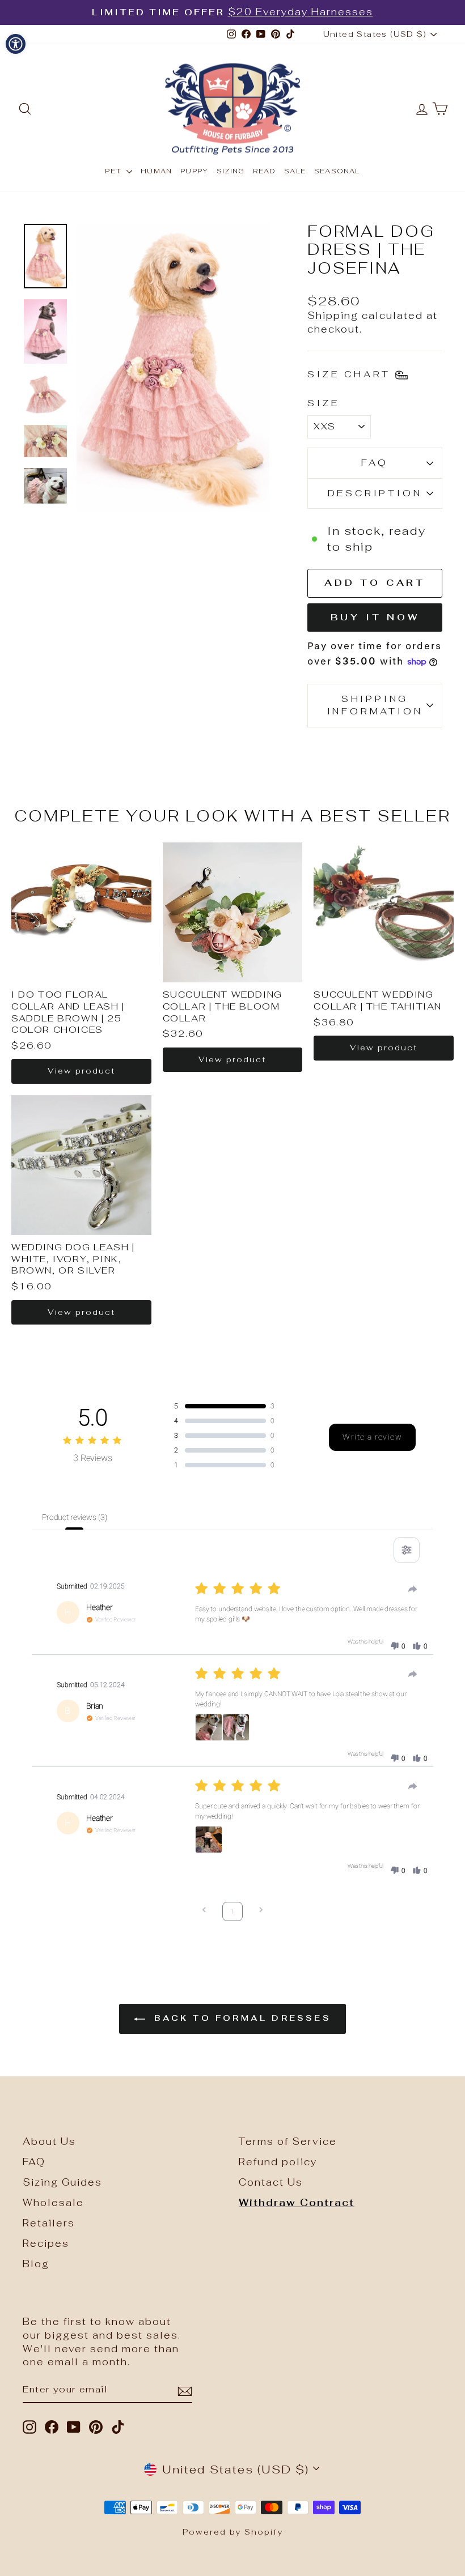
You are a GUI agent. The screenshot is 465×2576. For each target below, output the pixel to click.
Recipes (46, 2243)
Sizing (231, 171)
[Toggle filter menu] (407, 1550)
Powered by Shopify (233, 2532)
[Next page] (261, 1911)
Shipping (333, 316)
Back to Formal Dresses (240, 2018)
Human (156, 171)
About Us (49, 2141)
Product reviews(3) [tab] (74, 1517)
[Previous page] (204, 1911)
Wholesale (53, 2203)
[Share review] (413, 1589)
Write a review (372, 1437)
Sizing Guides (62, 2182)
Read (264, 171)
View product (81, 1071)
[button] (398, 1646)
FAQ (375, 463)
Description (375, 493)
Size (323, 403)
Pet (114, 171)
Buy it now (375, 617)
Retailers (49, 2223)
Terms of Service (288, 2141)
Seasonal (337, 171)
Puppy (194, 171)
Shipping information (375, 705)
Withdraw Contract (297, 2203)
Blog (36, 2264)
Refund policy (278, 2162)
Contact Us (271, 2182)
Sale (295, 171)
